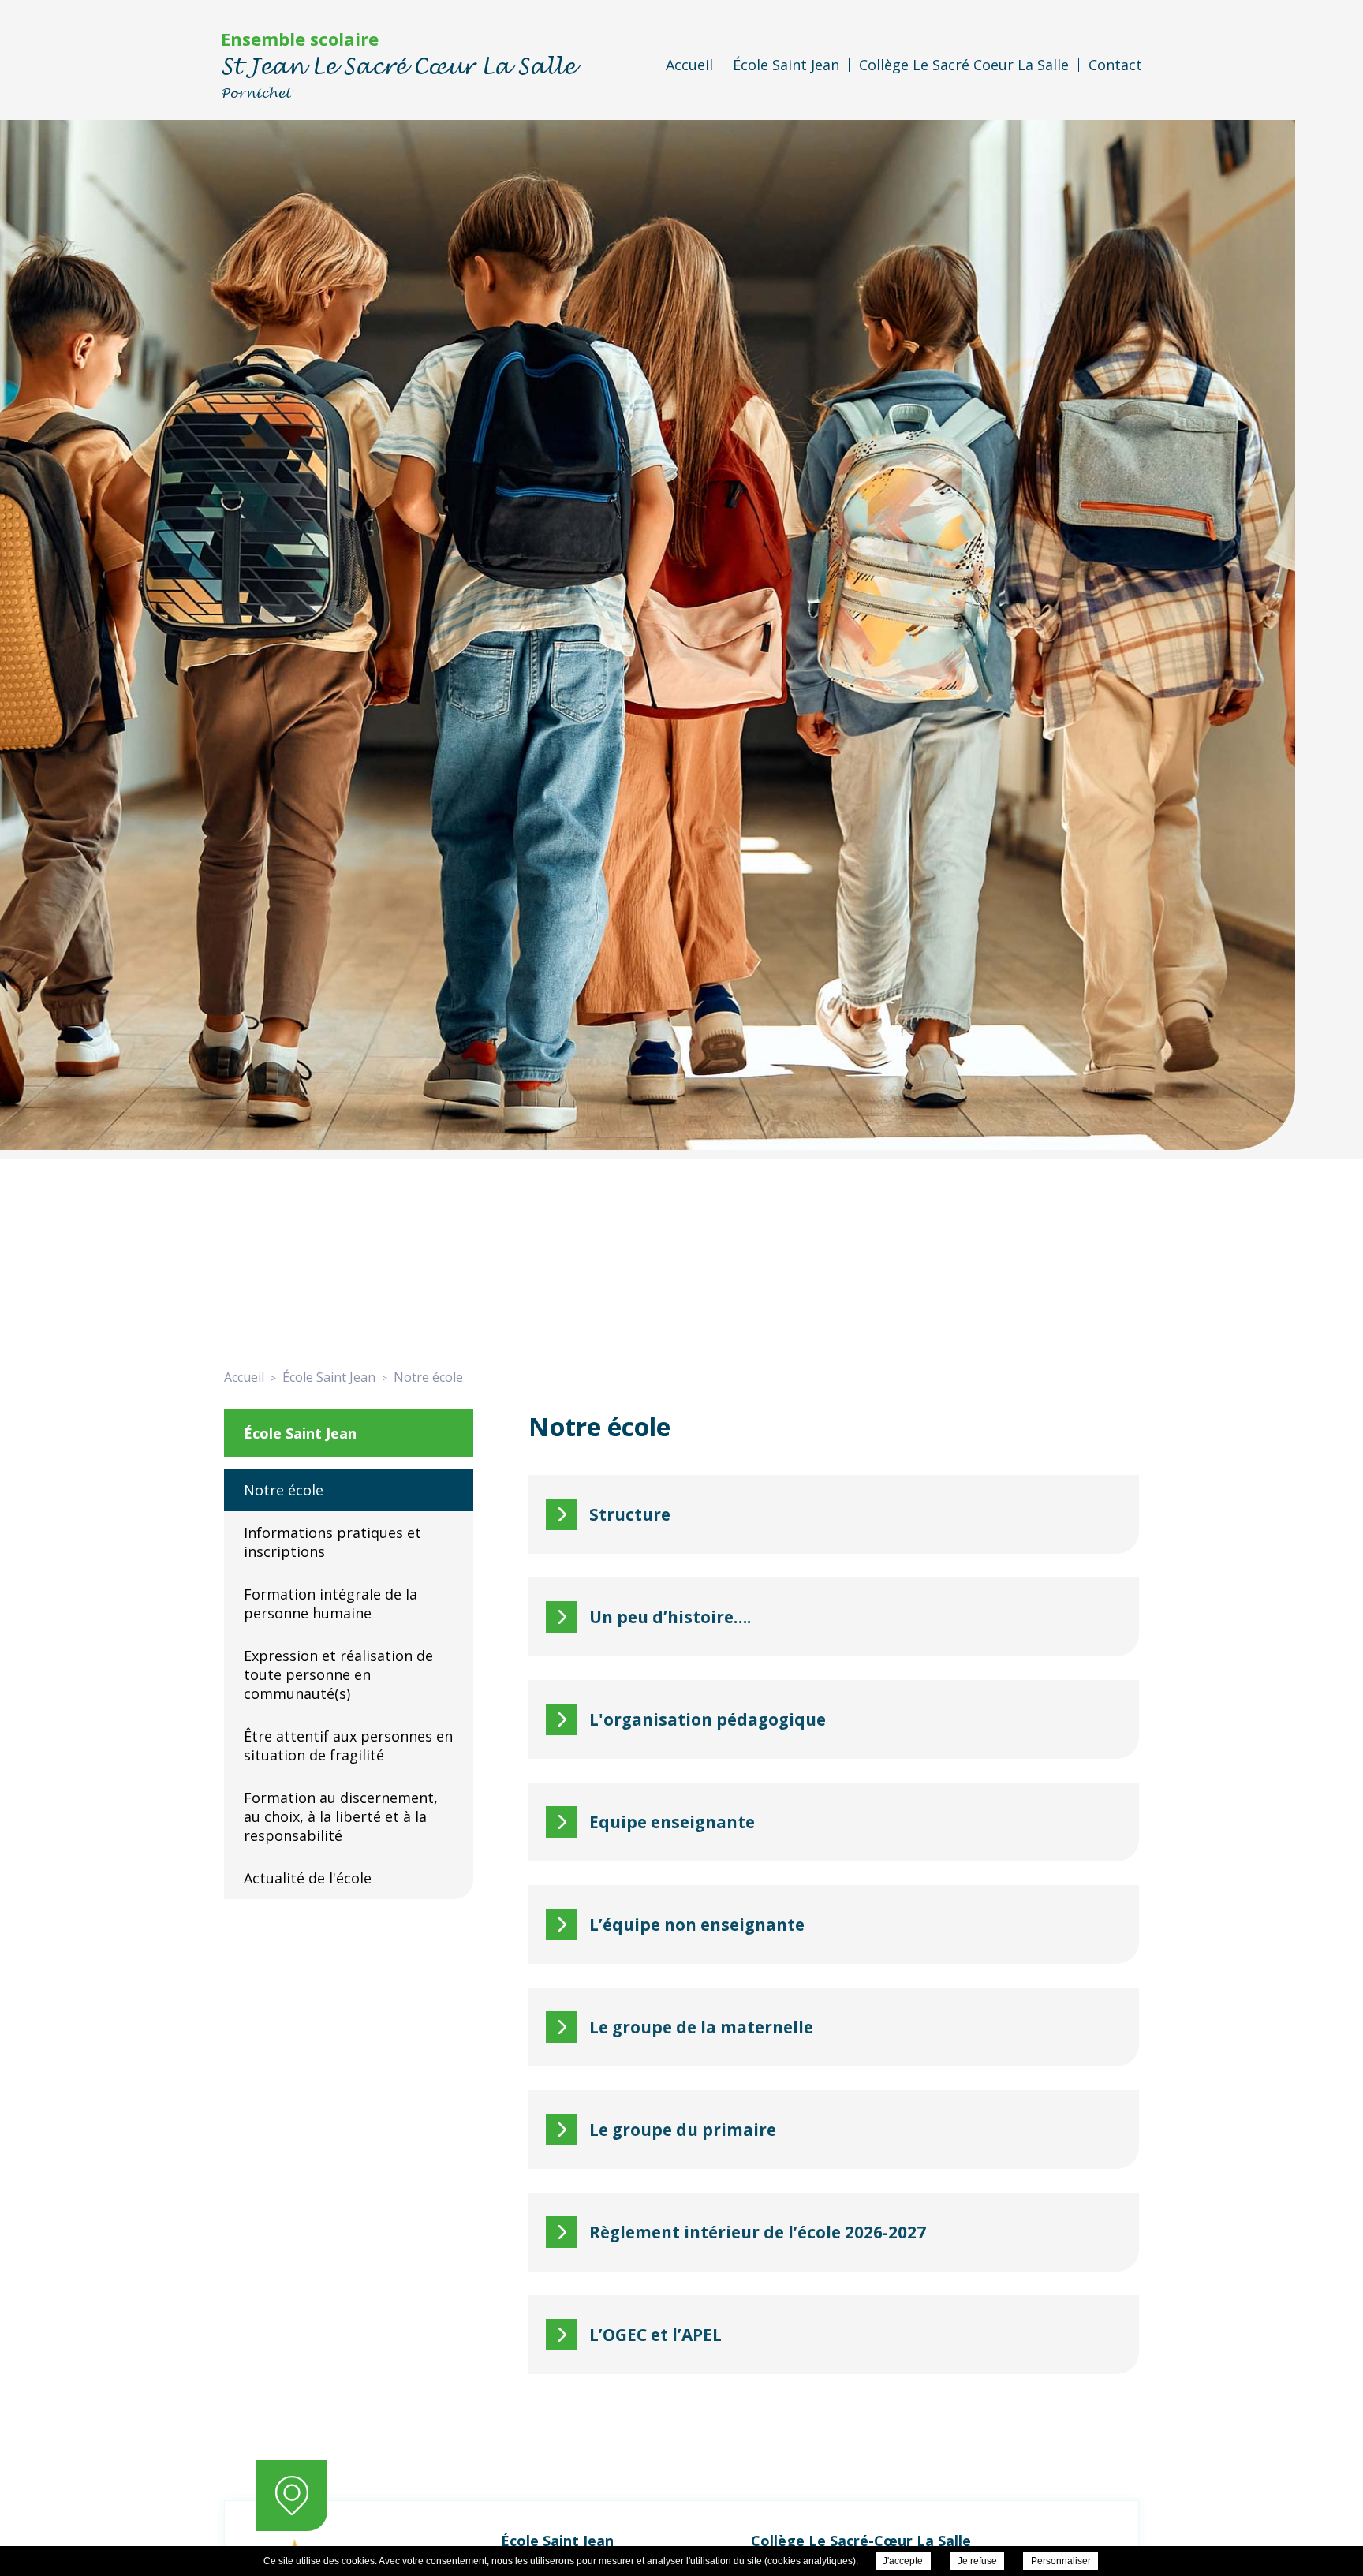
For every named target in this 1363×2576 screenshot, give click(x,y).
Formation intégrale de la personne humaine (330, 1603)
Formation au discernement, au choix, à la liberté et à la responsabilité (341, 1816)
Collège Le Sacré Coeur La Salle (964, 65)
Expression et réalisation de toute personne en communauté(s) (338, 1674)
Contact (1115, 65)
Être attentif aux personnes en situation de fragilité (348, 1745)
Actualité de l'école (308, 1878)
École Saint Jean (786, 65)
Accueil (689, 65)
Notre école (284, 1490)
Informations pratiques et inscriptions (332, 1542)
